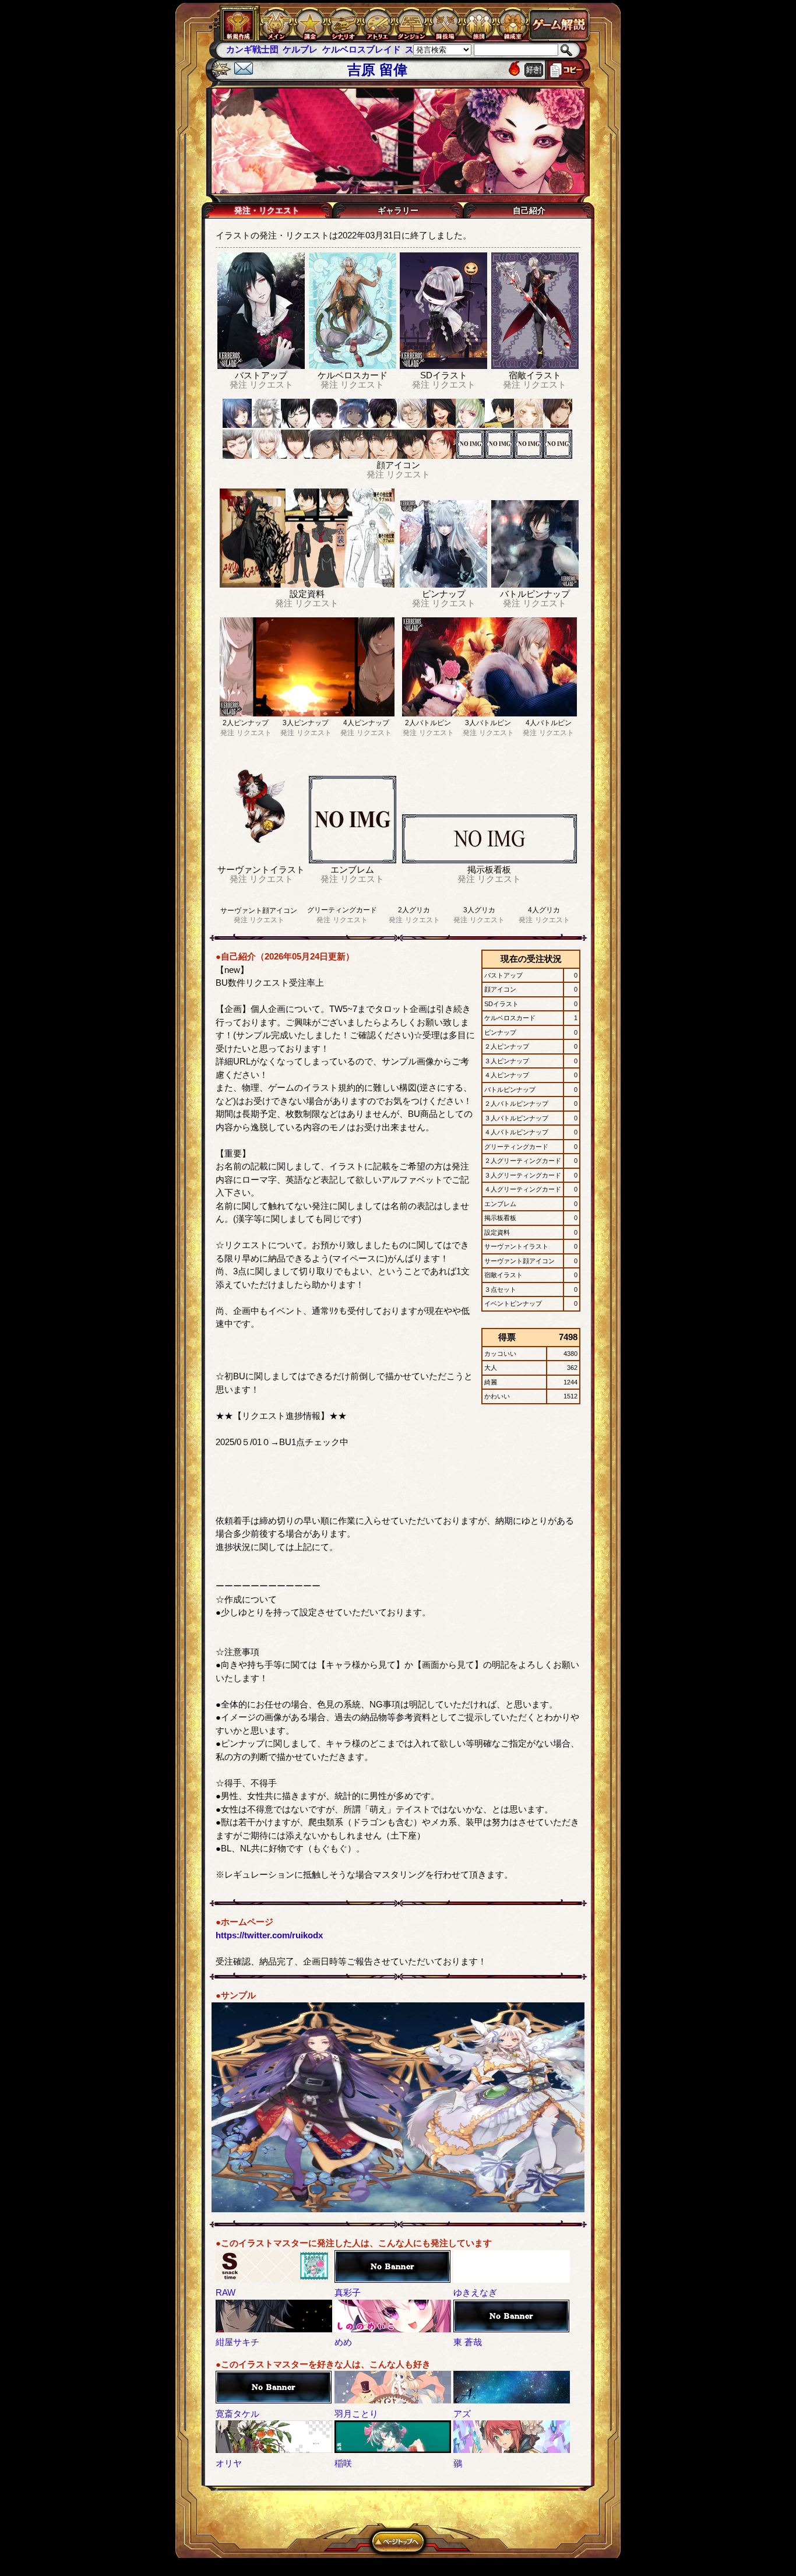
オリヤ (229, 2463)
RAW (226, 2292)
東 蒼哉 (468, 2342)
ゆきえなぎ (475, 2292)
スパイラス (370, 49)
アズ (462, 2414)
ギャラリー (398, 210)
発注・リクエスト (267, 210)
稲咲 (343, 2463)
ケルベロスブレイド (304, 49)
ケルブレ (244, 49)
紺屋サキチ (237, 2342)
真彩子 (348, 2292)
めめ (343, 2342)
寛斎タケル (237, 2414)
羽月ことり (356, 2414)
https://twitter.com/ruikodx (269, 1935)
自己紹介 (529, 210)
